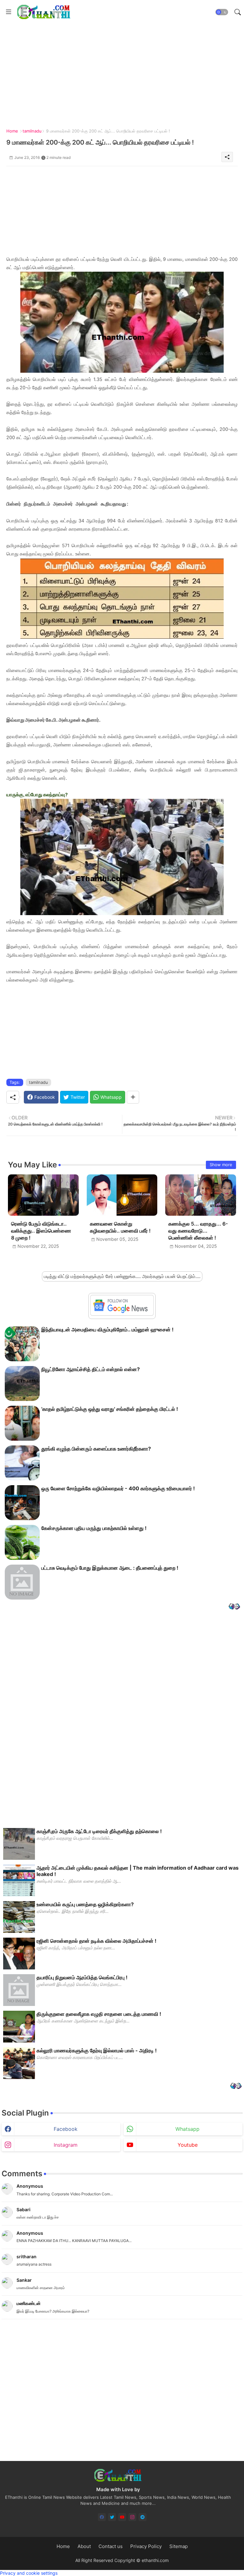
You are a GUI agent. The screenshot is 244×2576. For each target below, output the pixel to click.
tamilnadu (32, 131)
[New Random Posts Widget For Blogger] (234, 1607)
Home (12, 131)
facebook (66, 2129)
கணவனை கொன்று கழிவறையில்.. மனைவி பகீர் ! (120, 1227)
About (84, 2546)
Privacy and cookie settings (29, 2573)
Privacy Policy (146, 2546)
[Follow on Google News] (122, 1314)
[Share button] (133, 1097)
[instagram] (132, 2517)
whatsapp (187, 2129)
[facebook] (102, 2517)
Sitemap (179, 2546)
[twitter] (112, 2517)
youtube (188, 2145)
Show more (221, 1165)
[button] (222, 12)
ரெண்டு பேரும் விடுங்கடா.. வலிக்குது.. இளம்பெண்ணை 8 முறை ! (41, 1231)
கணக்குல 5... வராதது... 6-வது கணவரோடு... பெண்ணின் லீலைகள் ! (198, 1231)
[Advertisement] (122, 211)
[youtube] (122, 2517)
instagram (66, 2145)
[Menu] (9, 12)
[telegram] (142, 2517)
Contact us (111, 2546)
